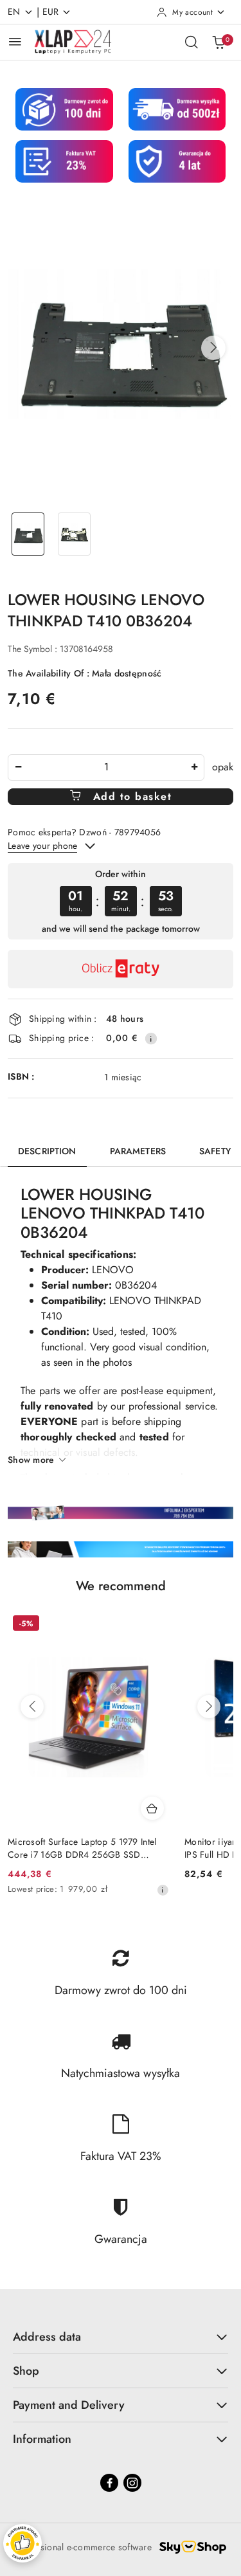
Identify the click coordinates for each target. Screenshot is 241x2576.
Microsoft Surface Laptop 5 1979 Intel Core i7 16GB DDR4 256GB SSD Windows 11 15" (82, 1848)
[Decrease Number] (18, 767)
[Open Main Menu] (15, 41)
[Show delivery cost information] (151, 1039)
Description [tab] (47, 1151)
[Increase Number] (194, 767)
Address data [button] (47, 2337)
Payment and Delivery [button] (69, 2405)
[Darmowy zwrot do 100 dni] (121, 1549)
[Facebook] (109, 2483)
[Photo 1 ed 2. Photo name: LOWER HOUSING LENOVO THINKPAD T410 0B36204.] (28, 534)
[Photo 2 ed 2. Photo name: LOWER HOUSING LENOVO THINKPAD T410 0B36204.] (75, 534)
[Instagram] (132, 2483)
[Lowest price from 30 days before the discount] (163, 1890)
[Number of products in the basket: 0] (219, 42)
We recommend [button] (121, 1586)
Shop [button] (26, 2371)
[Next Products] (209, 1707)
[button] (213, 348)
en (14, 12)
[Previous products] (32, 1707)
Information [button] (42, 2439)
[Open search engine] (192, 42)
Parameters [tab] (138, 1151)
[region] (121, 901)
